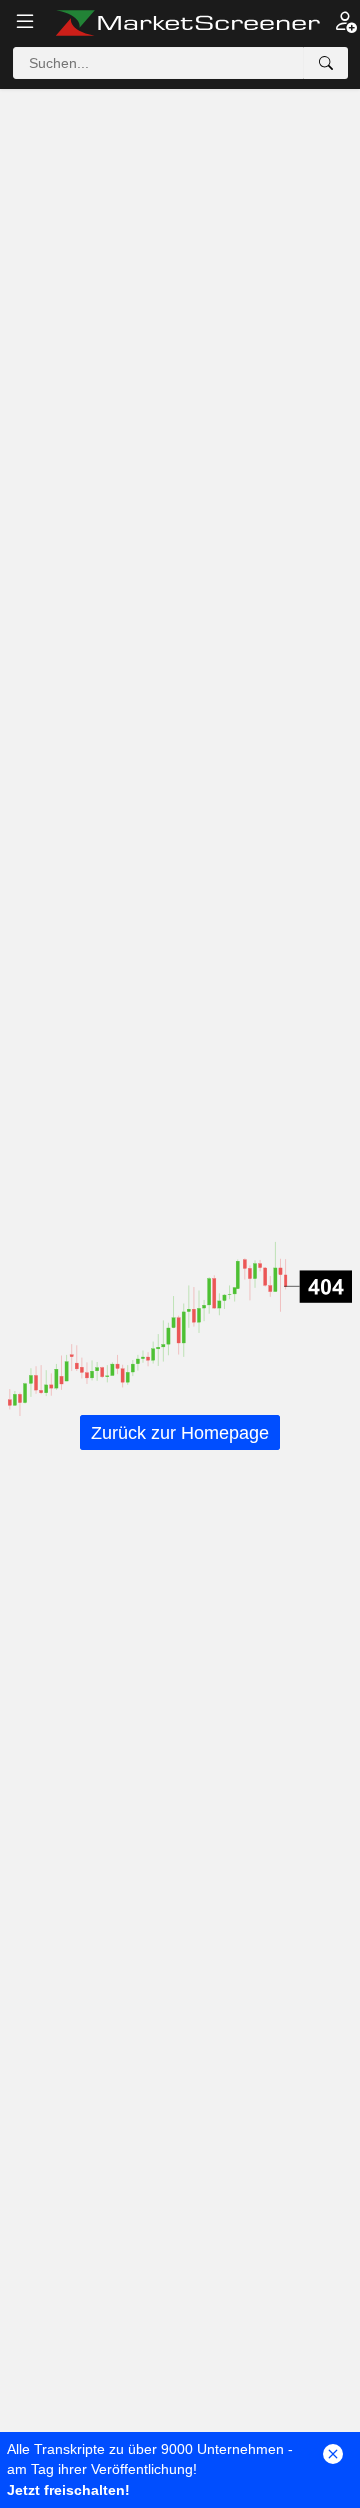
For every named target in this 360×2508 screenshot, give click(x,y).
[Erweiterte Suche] (326, 63)
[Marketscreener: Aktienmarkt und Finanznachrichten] (187, 23)
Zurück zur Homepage (180, 1433)
